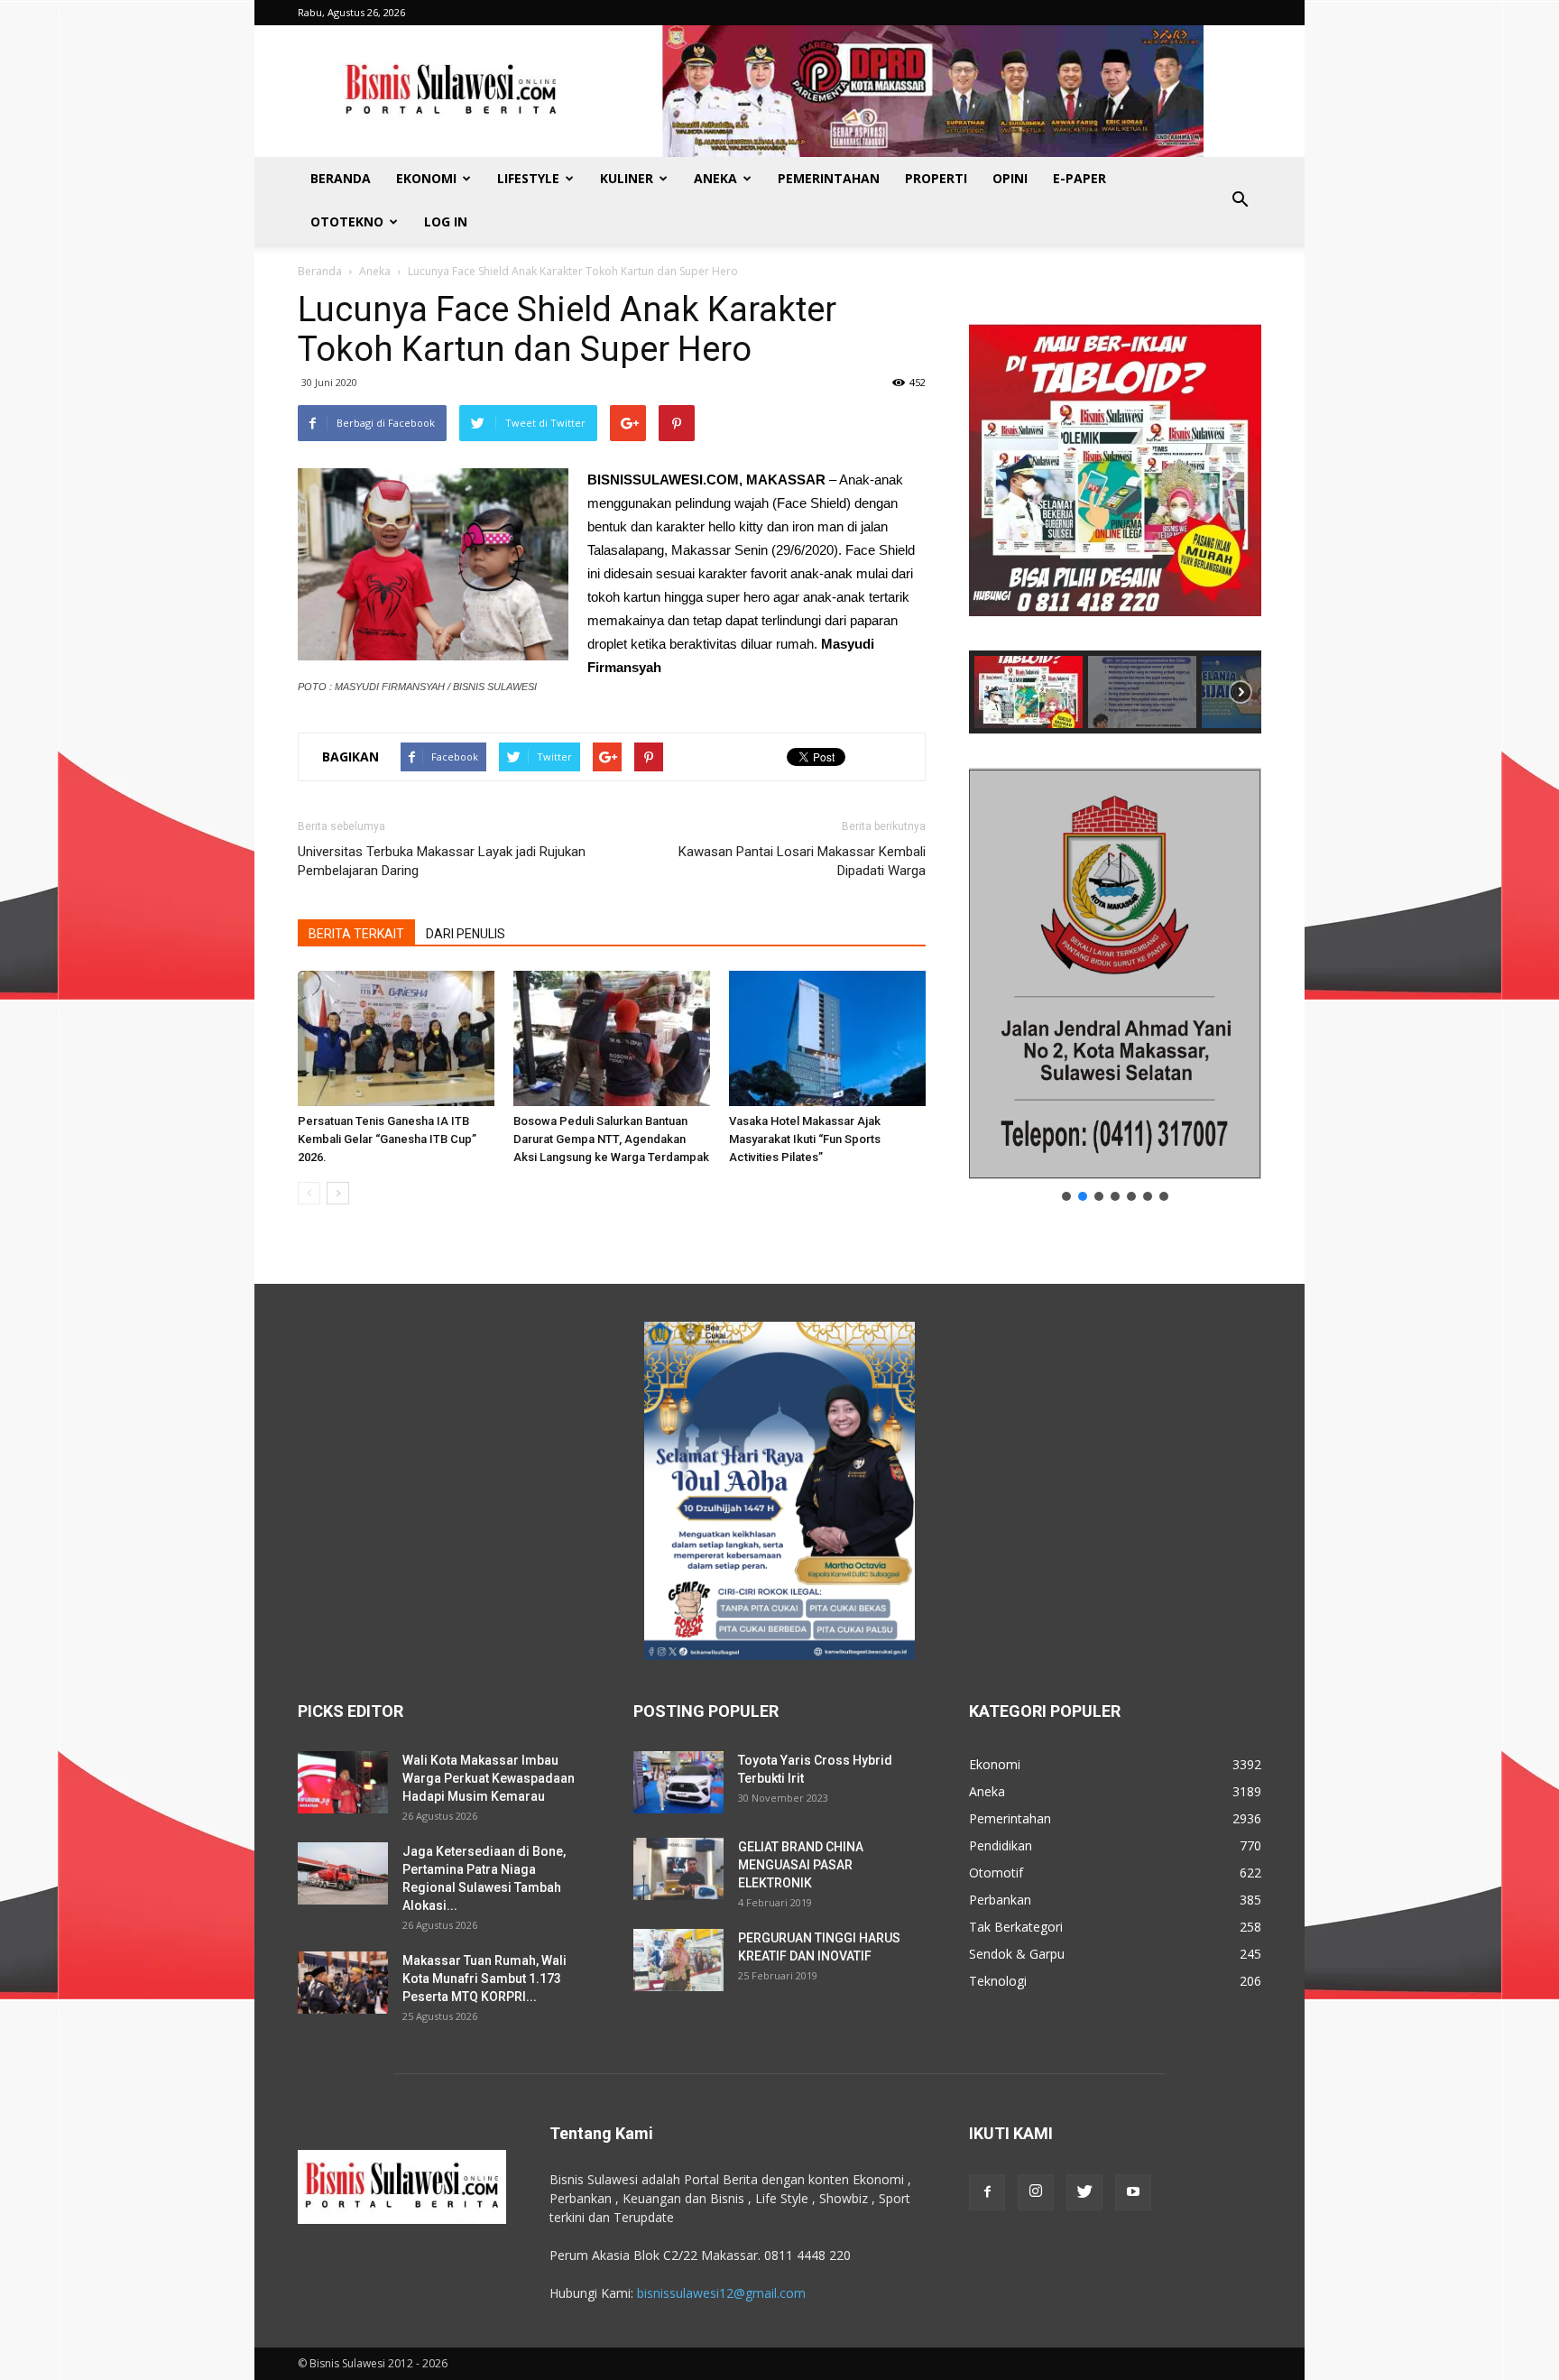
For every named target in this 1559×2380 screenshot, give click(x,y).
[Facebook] (987, 2192)
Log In (446, 221)
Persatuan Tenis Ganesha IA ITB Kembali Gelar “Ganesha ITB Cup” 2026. (387, 1139)
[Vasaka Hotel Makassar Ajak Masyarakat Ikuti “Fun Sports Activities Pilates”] (827, 1038)
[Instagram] (1036, 2192)
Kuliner (627, 178)
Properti (936, 178)
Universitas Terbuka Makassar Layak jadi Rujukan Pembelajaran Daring (442, 861)
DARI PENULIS (466, 934)
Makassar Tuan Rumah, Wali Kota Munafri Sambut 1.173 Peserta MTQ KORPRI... (484, 1979)
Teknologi (998, 1981)
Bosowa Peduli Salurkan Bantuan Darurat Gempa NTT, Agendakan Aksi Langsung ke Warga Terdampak (611, 1139)
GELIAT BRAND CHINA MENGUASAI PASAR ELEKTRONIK (801, 1865)
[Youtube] (1133, 2192)
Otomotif (996, 1873)
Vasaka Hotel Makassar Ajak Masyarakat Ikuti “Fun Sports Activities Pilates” (805, 1139)
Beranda (341, 178)
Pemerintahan (829, 178)
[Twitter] (1084, 2192)
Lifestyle (528, 178)
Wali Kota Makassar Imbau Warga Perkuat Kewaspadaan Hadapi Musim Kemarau (489, 1778)
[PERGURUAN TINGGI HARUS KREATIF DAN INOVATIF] (678, 1960)
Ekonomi (426, 178)
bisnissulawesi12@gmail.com (721, 2293)
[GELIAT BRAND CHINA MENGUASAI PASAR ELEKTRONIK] (678, 1869)
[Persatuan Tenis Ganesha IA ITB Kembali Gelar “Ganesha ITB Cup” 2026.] (396, 1038)
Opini (1010, 178)
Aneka (715, 178)
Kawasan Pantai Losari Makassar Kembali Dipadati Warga (802, 861)
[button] (1240, 200)
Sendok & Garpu (1017, 1954)
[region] (1115, 512)
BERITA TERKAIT (356, 934)
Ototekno (347, 221)
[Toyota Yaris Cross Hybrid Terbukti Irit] (678, 1782)
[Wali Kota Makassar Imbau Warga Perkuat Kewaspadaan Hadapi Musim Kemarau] (343, 1782)
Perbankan (1000, 1900)
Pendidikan (1001, 1845)
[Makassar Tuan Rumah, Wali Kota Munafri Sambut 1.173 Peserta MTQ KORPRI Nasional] (343, 1983)
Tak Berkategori (1016, 1927)
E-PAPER (1079, 178)
